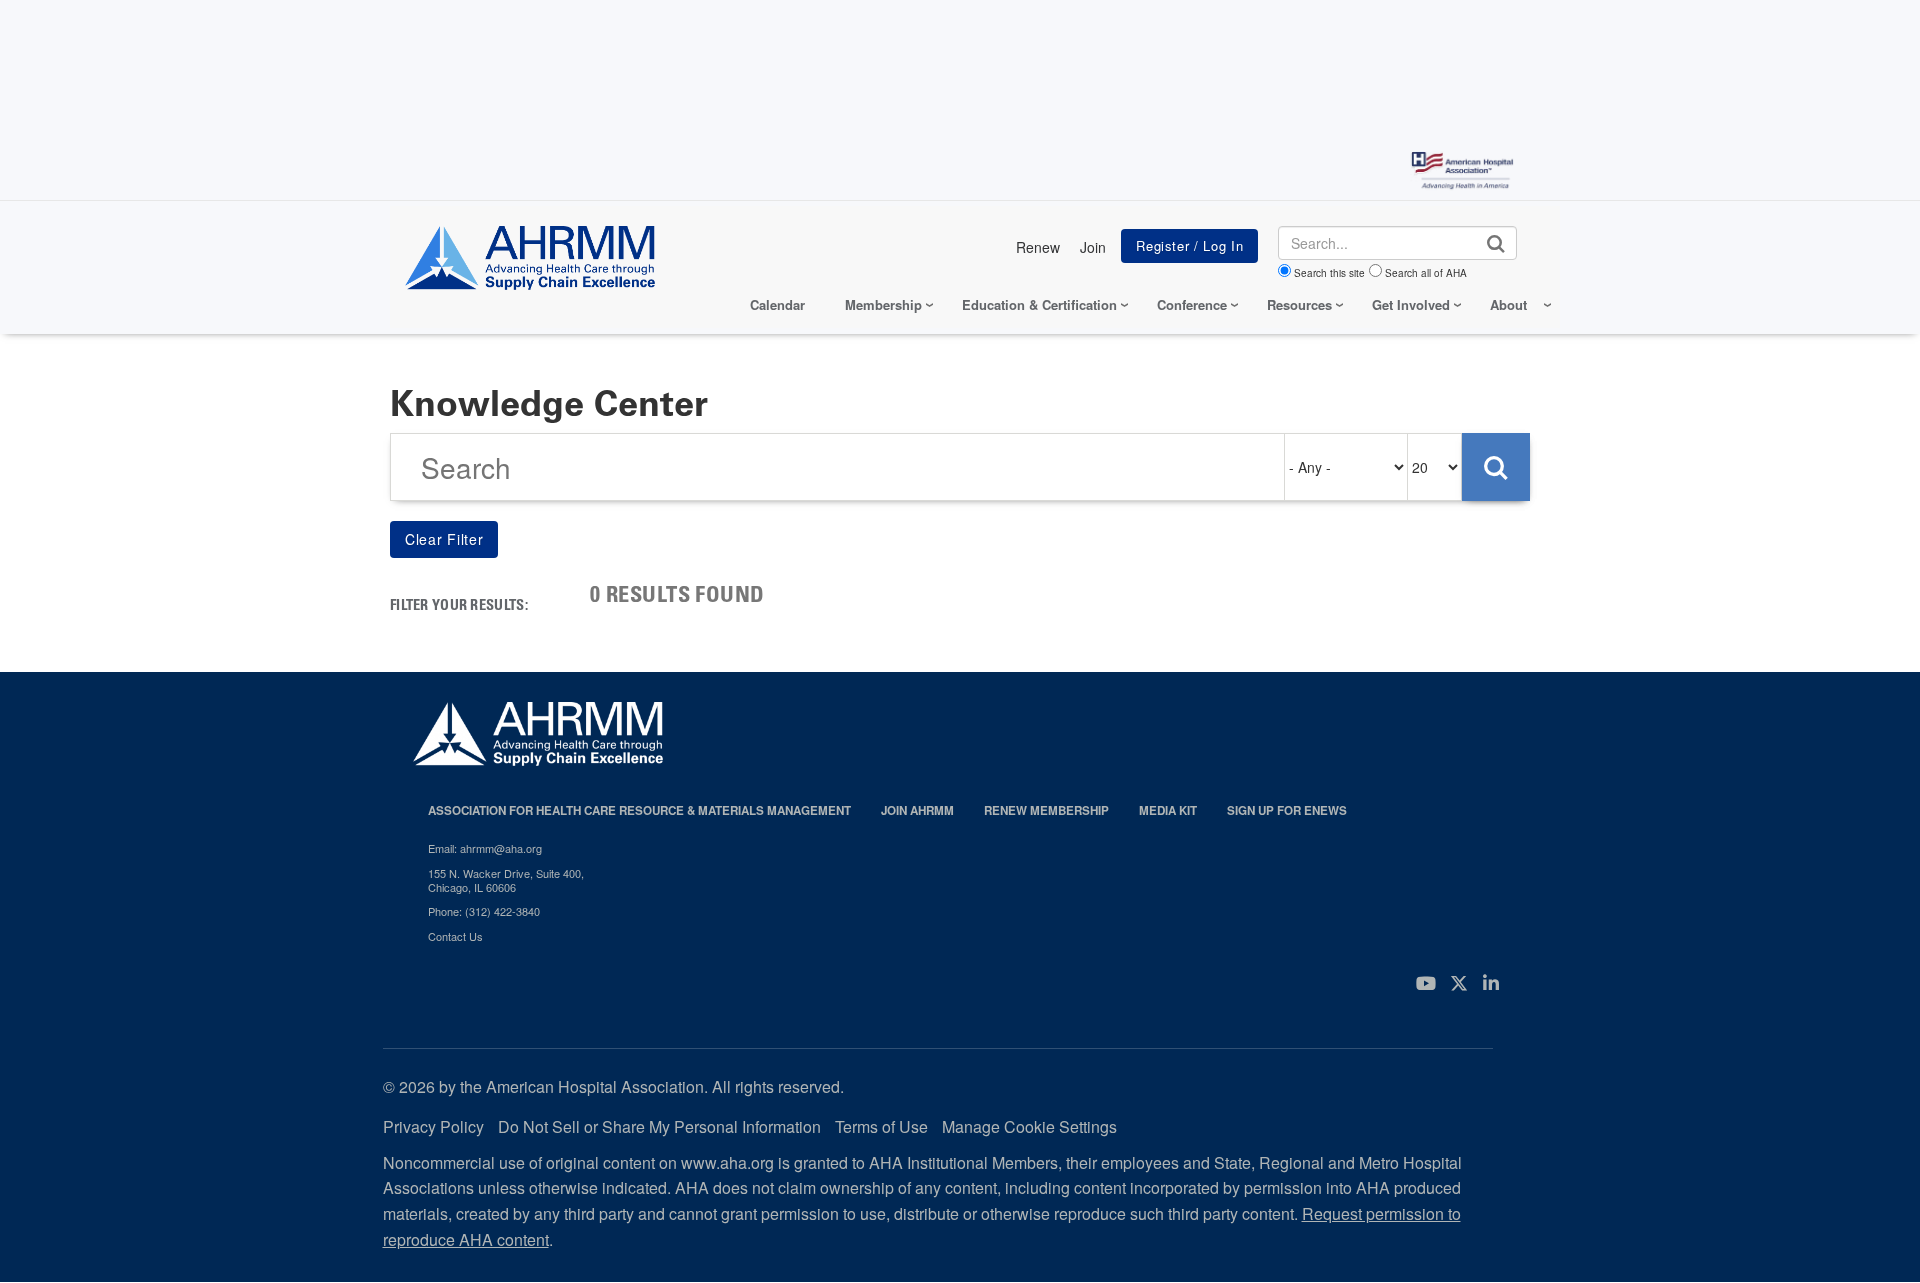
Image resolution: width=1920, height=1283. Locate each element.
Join (1093, 247)
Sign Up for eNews (1287, 810)
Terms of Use (881, 1126)
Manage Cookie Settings (1029, 1126)
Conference (1192, 304)
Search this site (1329, 273)
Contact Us (455, 936)
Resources (1299, 304)
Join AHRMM (917, 810)
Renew (1038, 247)
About (1508, 304)
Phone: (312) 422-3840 (484, 911)
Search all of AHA (1426, 273)
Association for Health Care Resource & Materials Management (639, 810)
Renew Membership (1046, 810)
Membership (883, 304)
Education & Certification (1039, 304)
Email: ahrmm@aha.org (485, 848)
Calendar (777, 304)
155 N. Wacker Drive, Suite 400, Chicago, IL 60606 (506, 880)
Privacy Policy (433, 1126)
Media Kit (1168, 810)
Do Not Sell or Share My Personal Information (659, 1126)
